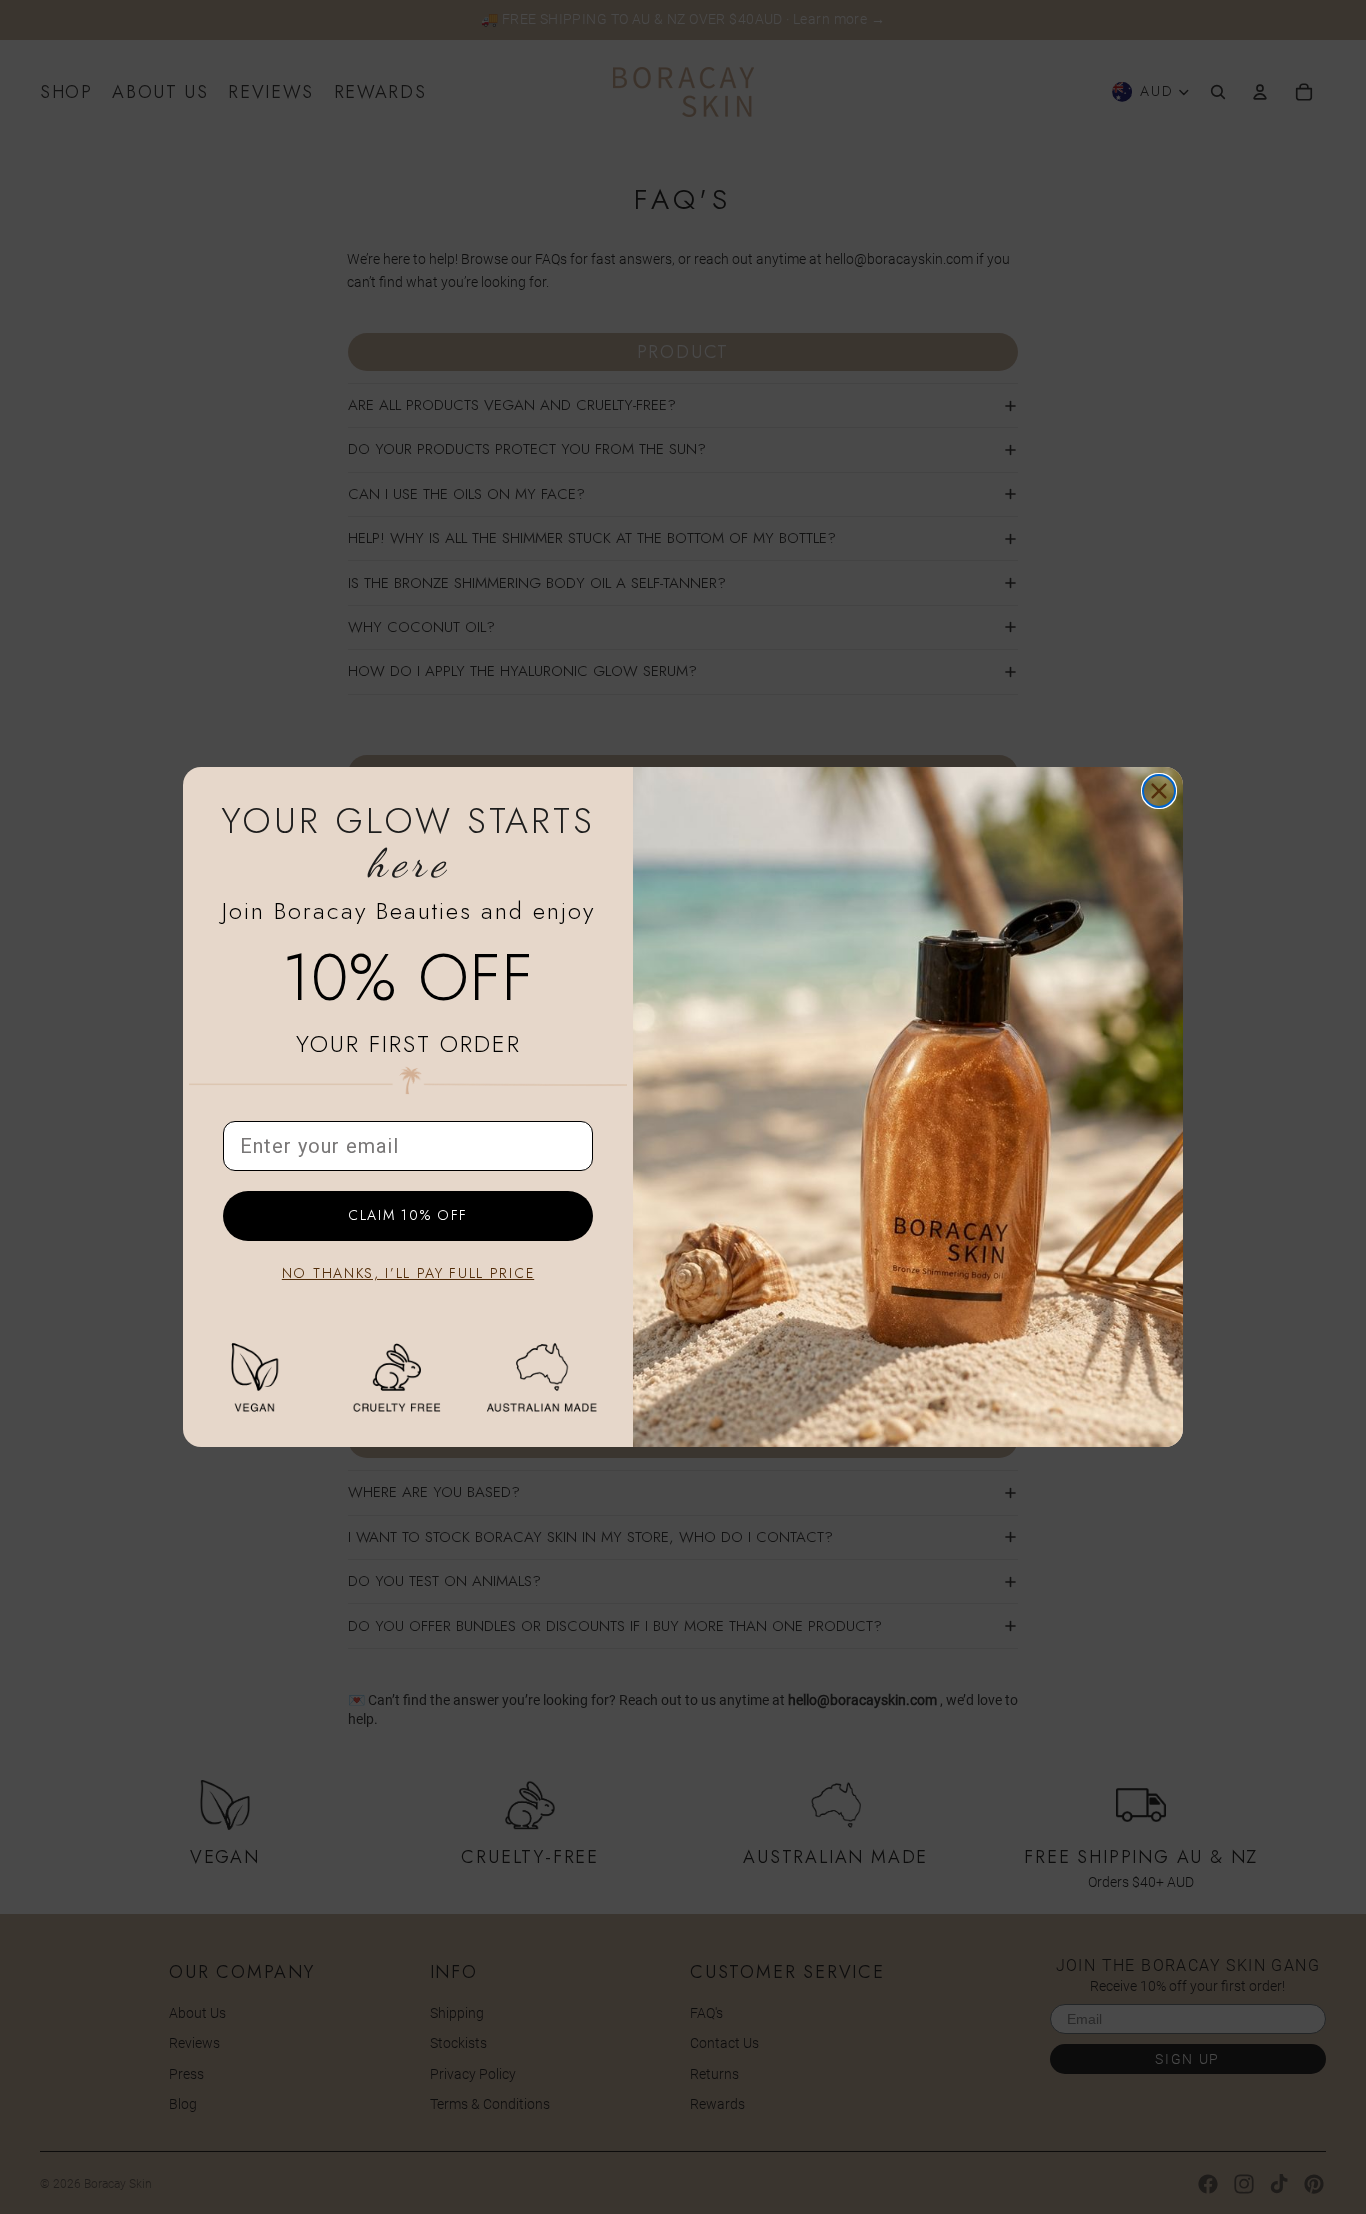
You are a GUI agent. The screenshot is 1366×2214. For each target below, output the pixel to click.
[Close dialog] (1159, 791)
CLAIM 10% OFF (408, 1215)
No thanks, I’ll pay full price (408, 1273)
